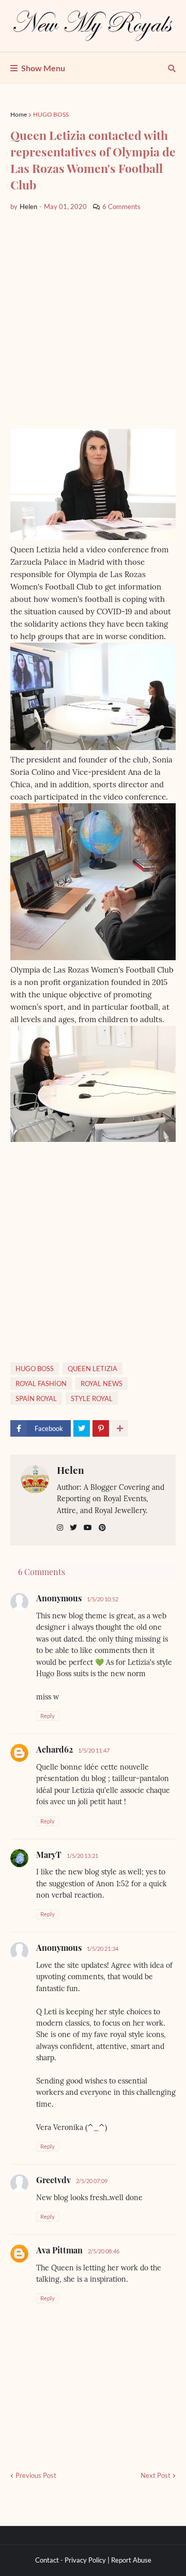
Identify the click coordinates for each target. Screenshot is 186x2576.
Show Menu (43, 68)
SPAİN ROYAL (36, 1398)
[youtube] (88, 1528)
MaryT (49, 1855)
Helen (71, 1470)
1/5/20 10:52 (103, 1599)
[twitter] (73, 1528)
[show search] (172, 68)
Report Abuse (131, 2560)
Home (19, 114)
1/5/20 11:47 (94, 1750)
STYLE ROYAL (92, 1398)
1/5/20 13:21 (82, 1856)
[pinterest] (102, 1528)
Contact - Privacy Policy (71, 2560)
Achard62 (55, 1749)
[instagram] (60, 1528)
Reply (48, 1716)
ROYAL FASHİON (41, 1384)
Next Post (156, 2475)
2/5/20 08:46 (104, 2251)
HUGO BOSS (51, 114)
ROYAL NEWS (102, 1384)
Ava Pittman (59, 2250)
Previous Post (36, 2475)
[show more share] (120, 1428)
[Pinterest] (101, 1428)
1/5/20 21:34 (103, 1949)
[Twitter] (82, 1428)
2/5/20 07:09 (92, 2181)
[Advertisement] (93, 321)
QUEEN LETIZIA (92, 1369)
